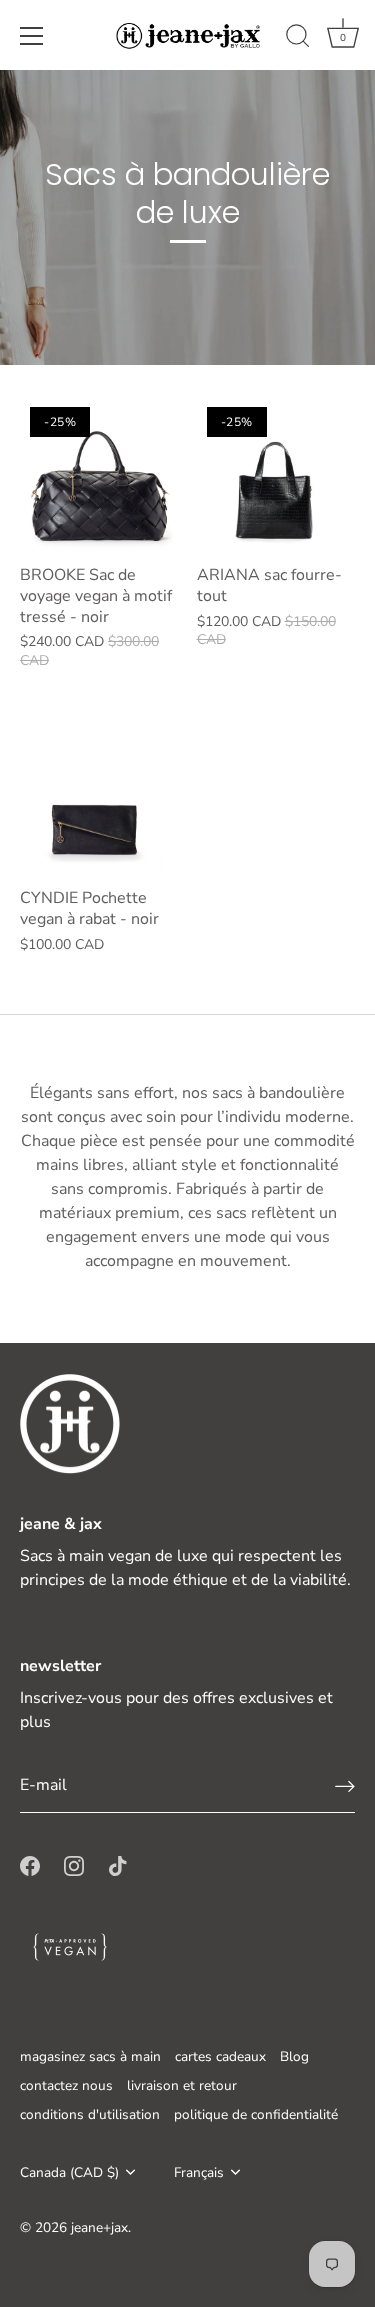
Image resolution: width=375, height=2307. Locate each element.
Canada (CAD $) (69, 2172)
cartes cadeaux (220, 2056)
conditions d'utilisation (90, 2114)
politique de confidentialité (256, 2114)
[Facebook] (30, 1865)
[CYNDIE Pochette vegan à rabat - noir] (98, 798)
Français (199, 2172)
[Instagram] (74, 1865)
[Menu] (32, 36)
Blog (294, 2056)
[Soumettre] (345, 1785)
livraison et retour (182, 2085)
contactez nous (66, 2085)
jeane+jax (99, 2227)
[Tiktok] (118, 1865)
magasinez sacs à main (90, 2056)
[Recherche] (298, 39)
